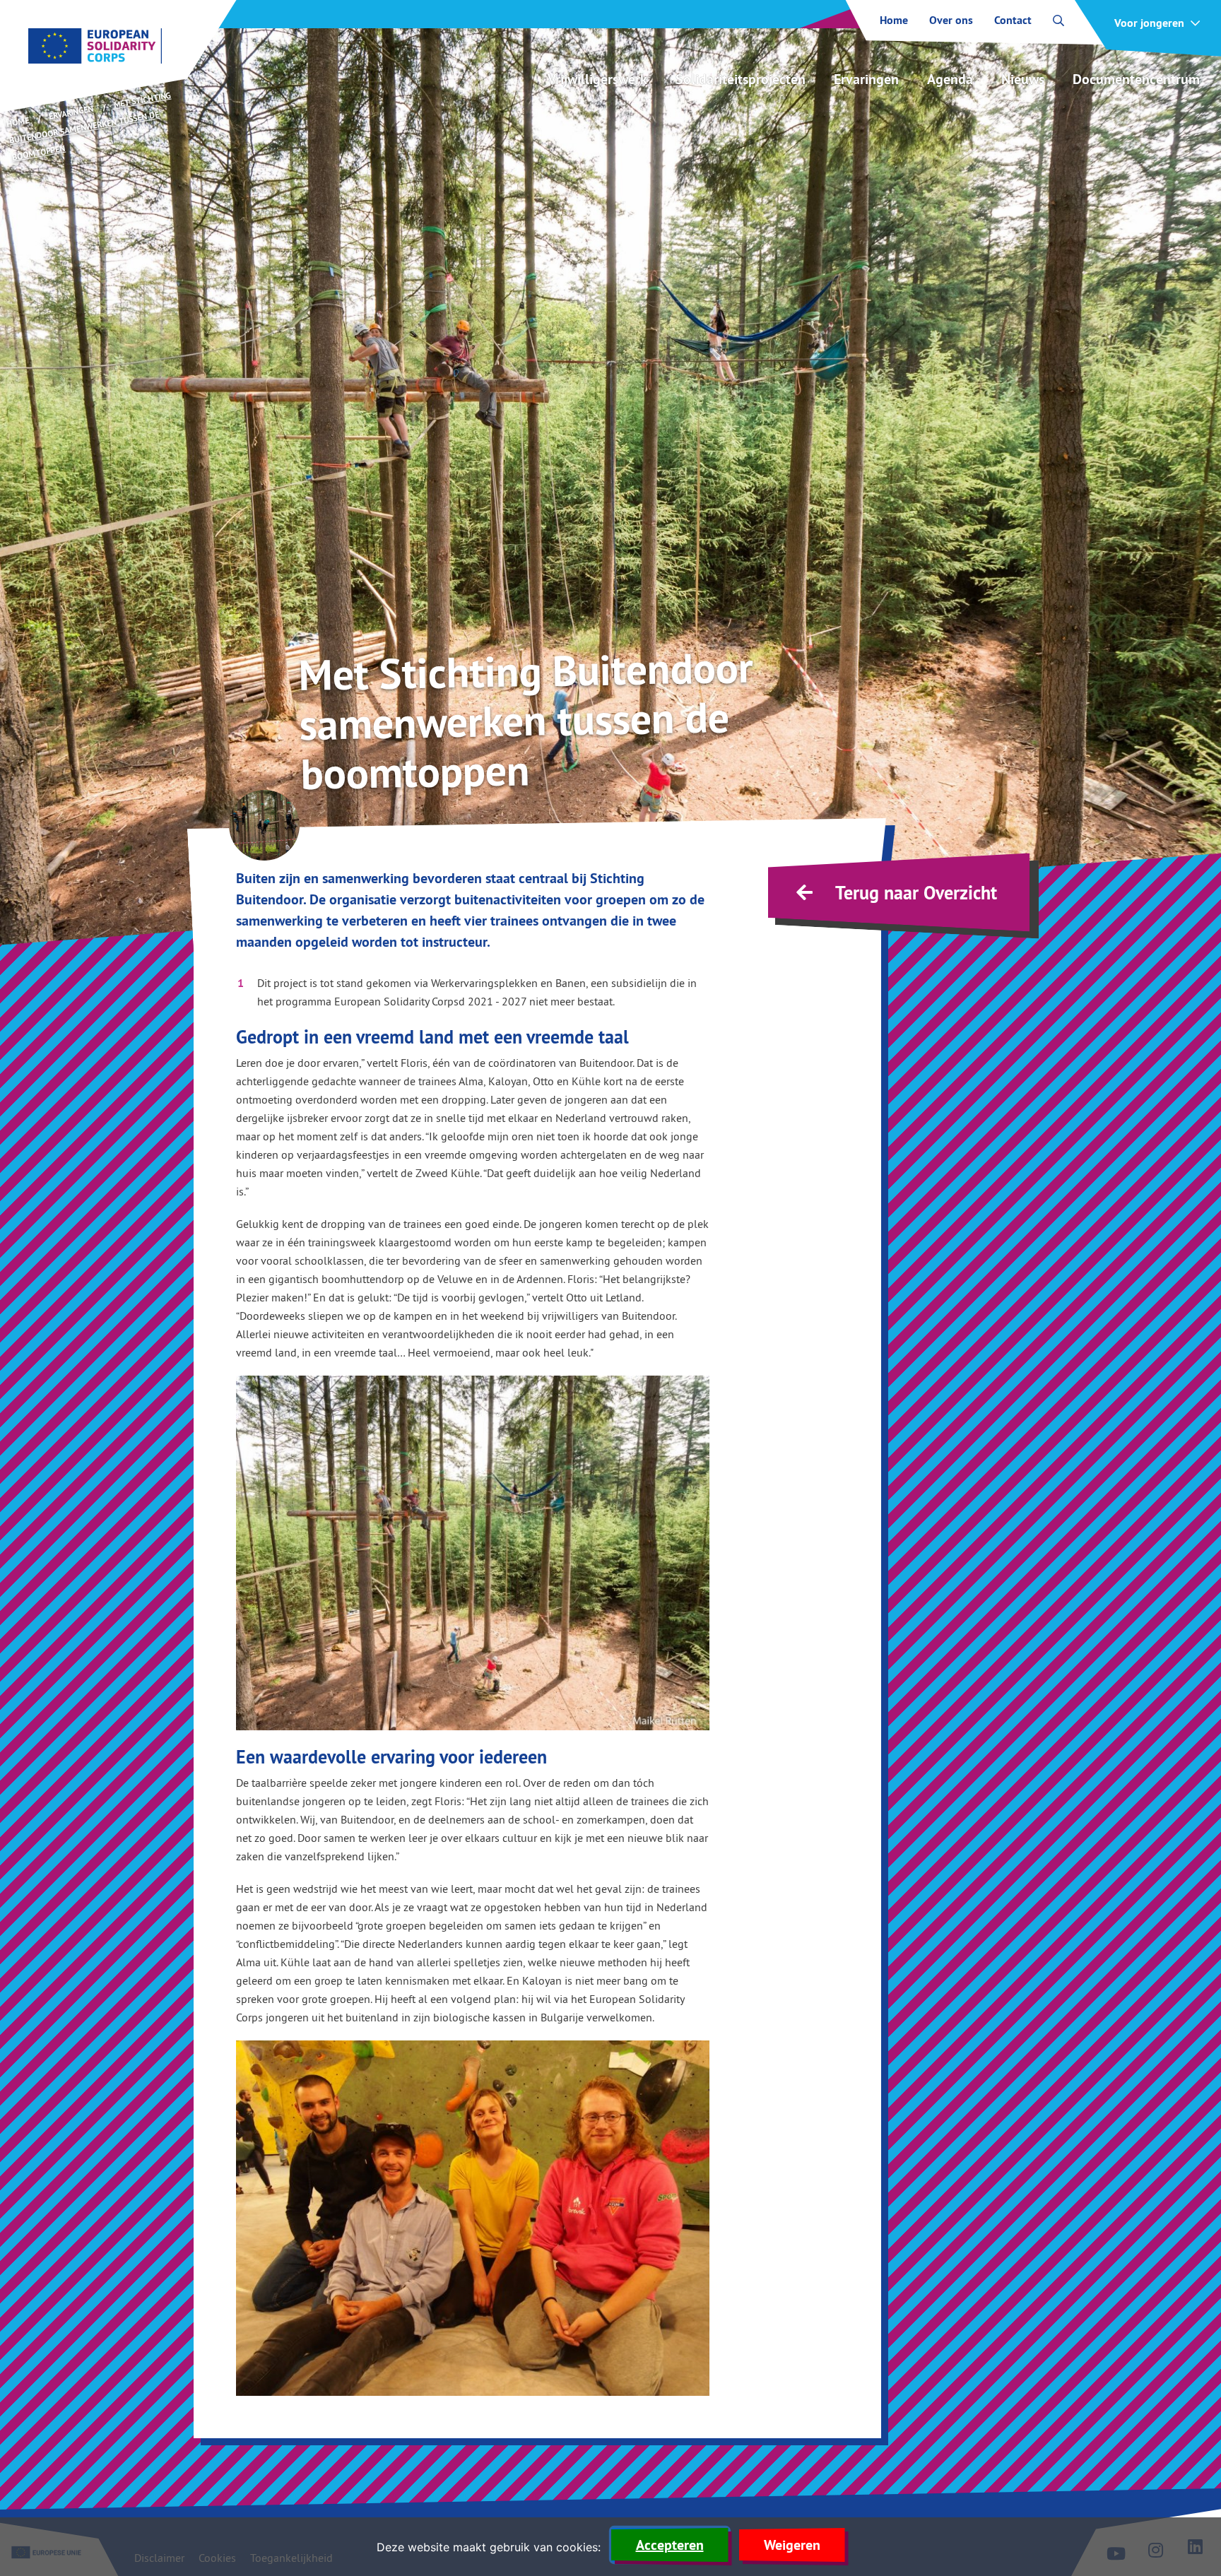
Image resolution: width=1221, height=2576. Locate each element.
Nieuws (1023, 79)
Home (894, 20)
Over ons (951, 20)
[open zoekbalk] (1058, 20)
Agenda (950, 79)
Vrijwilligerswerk (597, 79)
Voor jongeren (1149, 23)
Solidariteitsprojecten (741, 79)
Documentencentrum (1136, 79)
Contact (1013, 20)
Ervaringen (866, 79)
